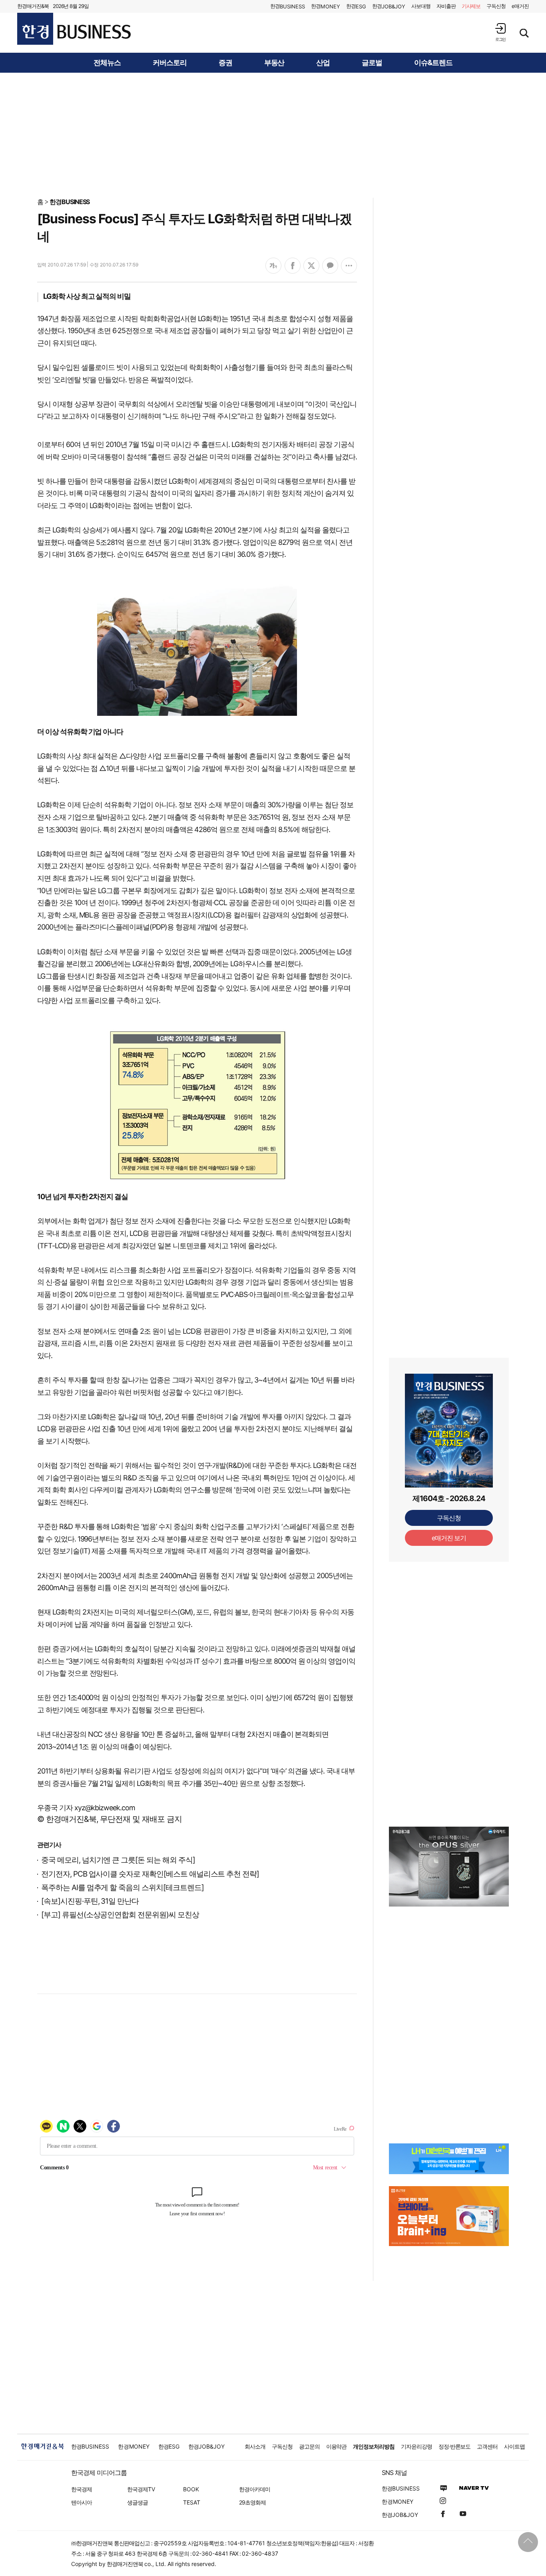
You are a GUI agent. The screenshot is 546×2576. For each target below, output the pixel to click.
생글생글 (137, 2502)
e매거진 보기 (449, 1538)
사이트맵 (514, 2446)
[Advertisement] (273, 135)
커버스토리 (170, 63)
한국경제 (82, 2489)
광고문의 (309, 2446)
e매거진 (520, 6)
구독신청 (496, 6)
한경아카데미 (255, 2489)
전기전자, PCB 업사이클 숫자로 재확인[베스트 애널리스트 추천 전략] (150, 1874)
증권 (225, 63)
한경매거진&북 (33, 6)
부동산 (274, 63)
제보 (471, 6)
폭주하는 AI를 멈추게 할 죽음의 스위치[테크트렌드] (123, 1888)
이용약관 (337, 2446)
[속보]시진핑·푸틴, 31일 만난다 (90, 1901)
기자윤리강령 (416, 2446)
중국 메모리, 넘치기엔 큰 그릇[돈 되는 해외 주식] (118, 1860)
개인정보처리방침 (374, 2446)
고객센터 (487, 2446)
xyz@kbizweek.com (105, 1808)
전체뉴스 (107, 63)
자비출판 (446, 6)
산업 (323, 63)
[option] (449, 1867)
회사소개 (255, 2446)
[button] (500, 32)
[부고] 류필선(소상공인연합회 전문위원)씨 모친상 (120, 1915)
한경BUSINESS (70, 202)
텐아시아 (82, 2502)
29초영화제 (252, 2502)
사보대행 (421, 6)
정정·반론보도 (455, 2446)
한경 (288, 6)
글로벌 (372, 63)
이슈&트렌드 (433, 63)
